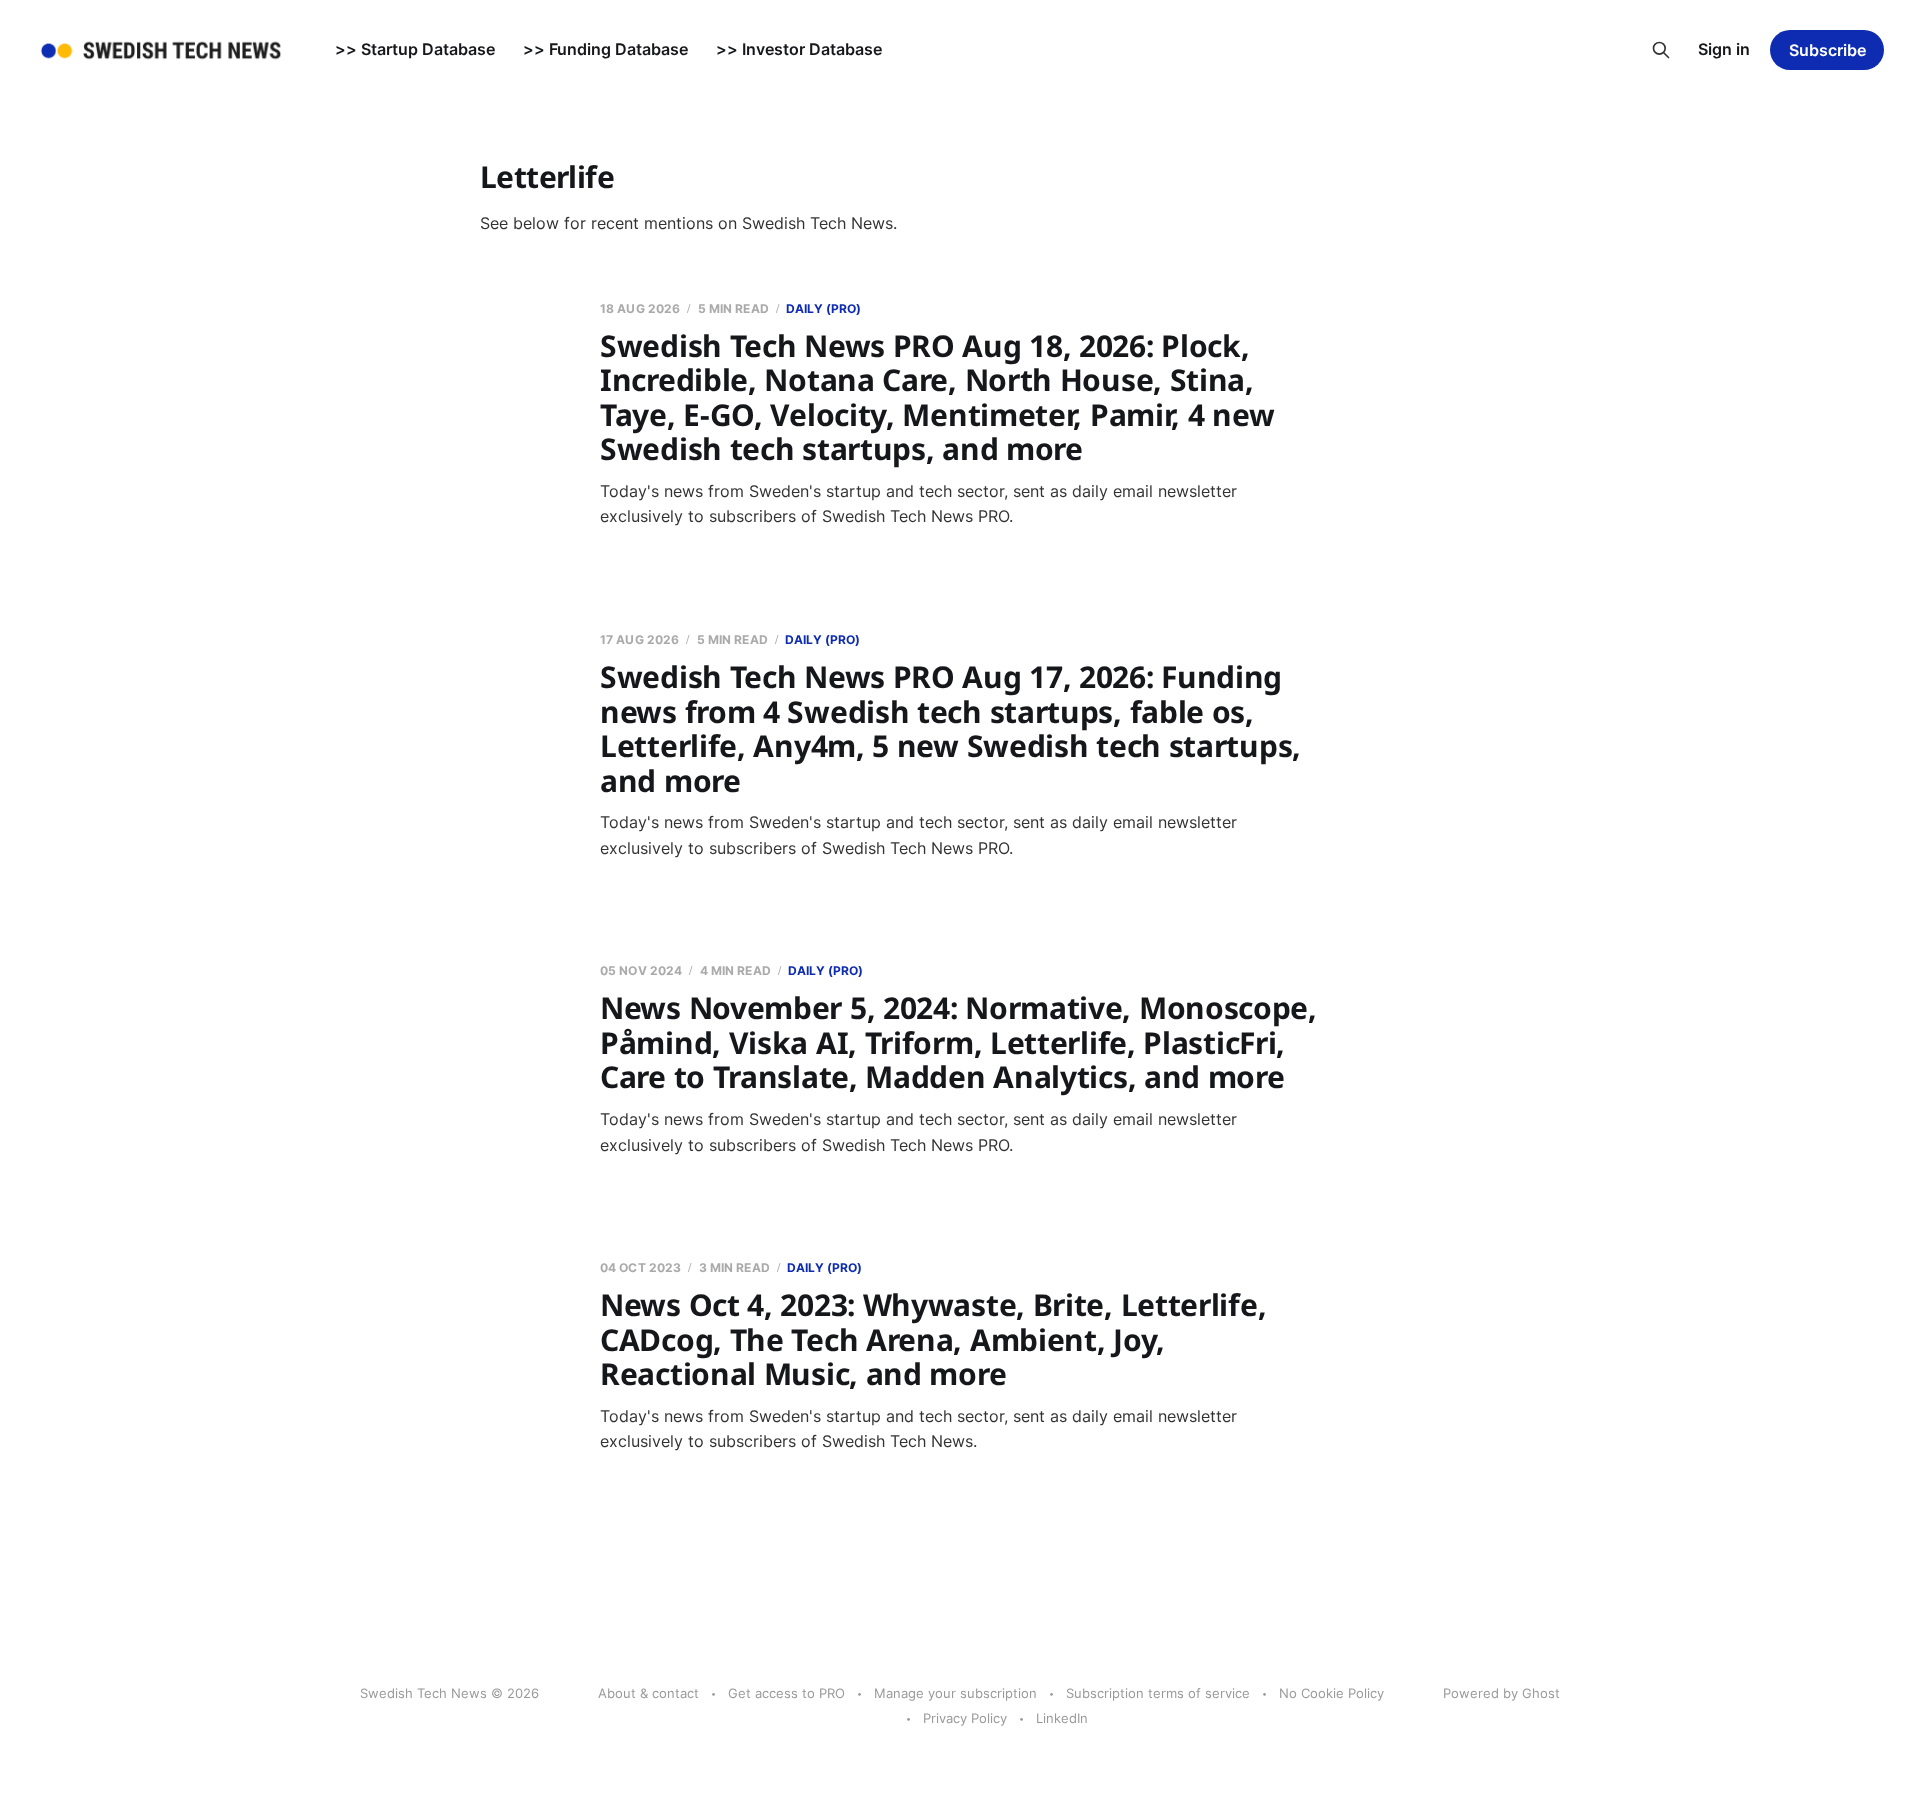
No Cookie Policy (1331, 1693)
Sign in (1724, 49)
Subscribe (1827, 50)
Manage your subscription (955, 1693)
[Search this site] (1661, 50)
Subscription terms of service (1158, 1693)
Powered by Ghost (1501, 1693)
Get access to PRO (786, 1693)
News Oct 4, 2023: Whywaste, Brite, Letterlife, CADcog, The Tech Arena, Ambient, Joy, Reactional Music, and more (933, 1339)
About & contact (648, 1693)
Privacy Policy (965, 1718)
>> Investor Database (799, 49)
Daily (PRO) (823, 308)
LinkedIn (1062, 1718)
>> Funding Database (605, 49)
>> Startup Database (415, 49)
